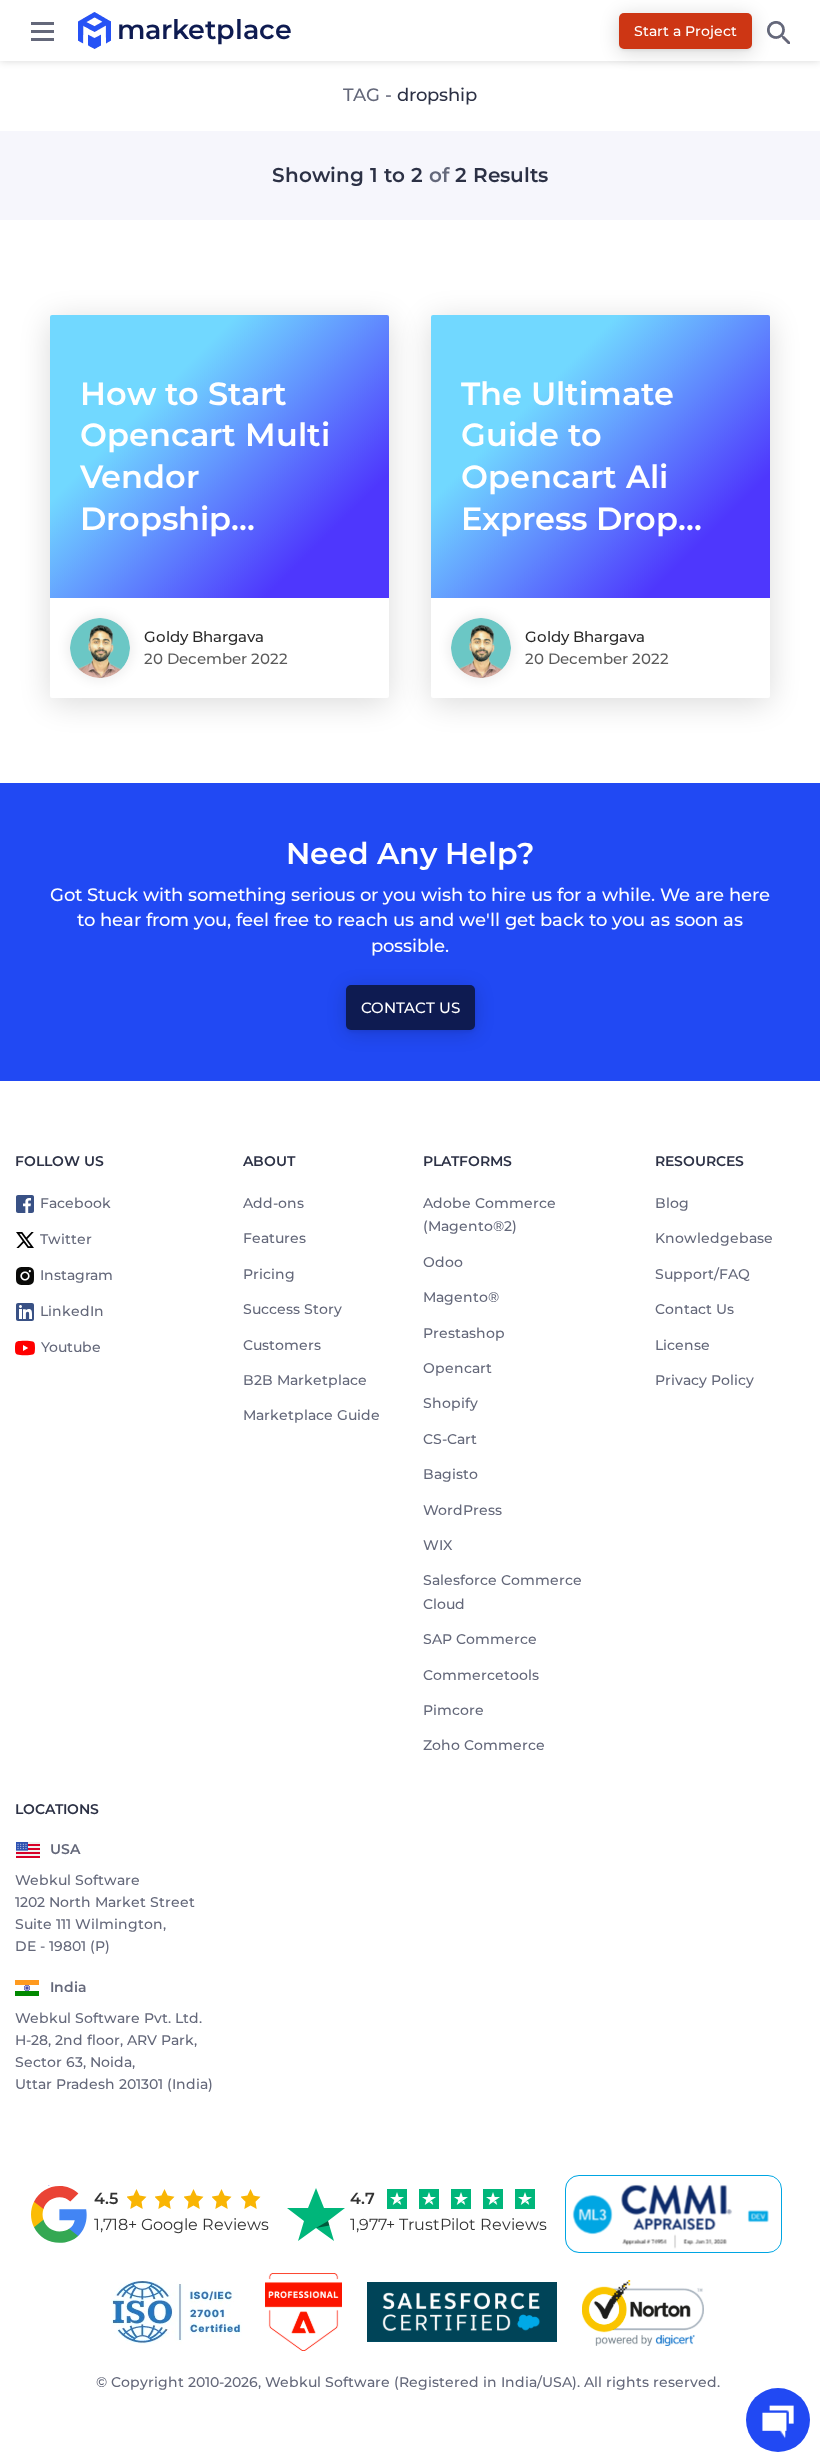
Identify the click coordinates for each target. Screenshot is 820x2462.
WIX (437, 1545)
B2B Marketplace (305, 1380)
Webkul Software (327, 2382)
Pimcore (453, 1710)
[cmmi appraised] (677, 2214)
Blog (672, 1203)
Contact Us (410, 1007)
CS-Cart (450, 1439)
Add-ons (273, 1203)
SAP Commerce (480, 1639)
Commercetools (481, 1675)
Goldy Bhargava (204, 636)
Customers (282, 1345)
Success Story (292, 1309)
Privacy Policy (704, 1380)
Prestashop (464, 1333)
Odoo (443, 1262)
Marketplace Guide (311, 1415)
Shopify (450, 1403)
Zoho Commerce (484, 1745)
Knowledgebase (714, 1238)
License (682, 1345)
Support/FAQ (702, 1274)
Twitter (66, 1239)
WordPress (462, 1510)
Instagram (76, 1275)
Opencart (457, 1368)
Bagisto (450, 1474)
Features (274, 1238)
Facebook (75, 1203)
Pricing (269, 1274)
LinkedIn (72, 1311)
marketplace (117, 29)
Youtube (71, 1347)
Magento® (461, 1297)
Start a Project (685, 31)
